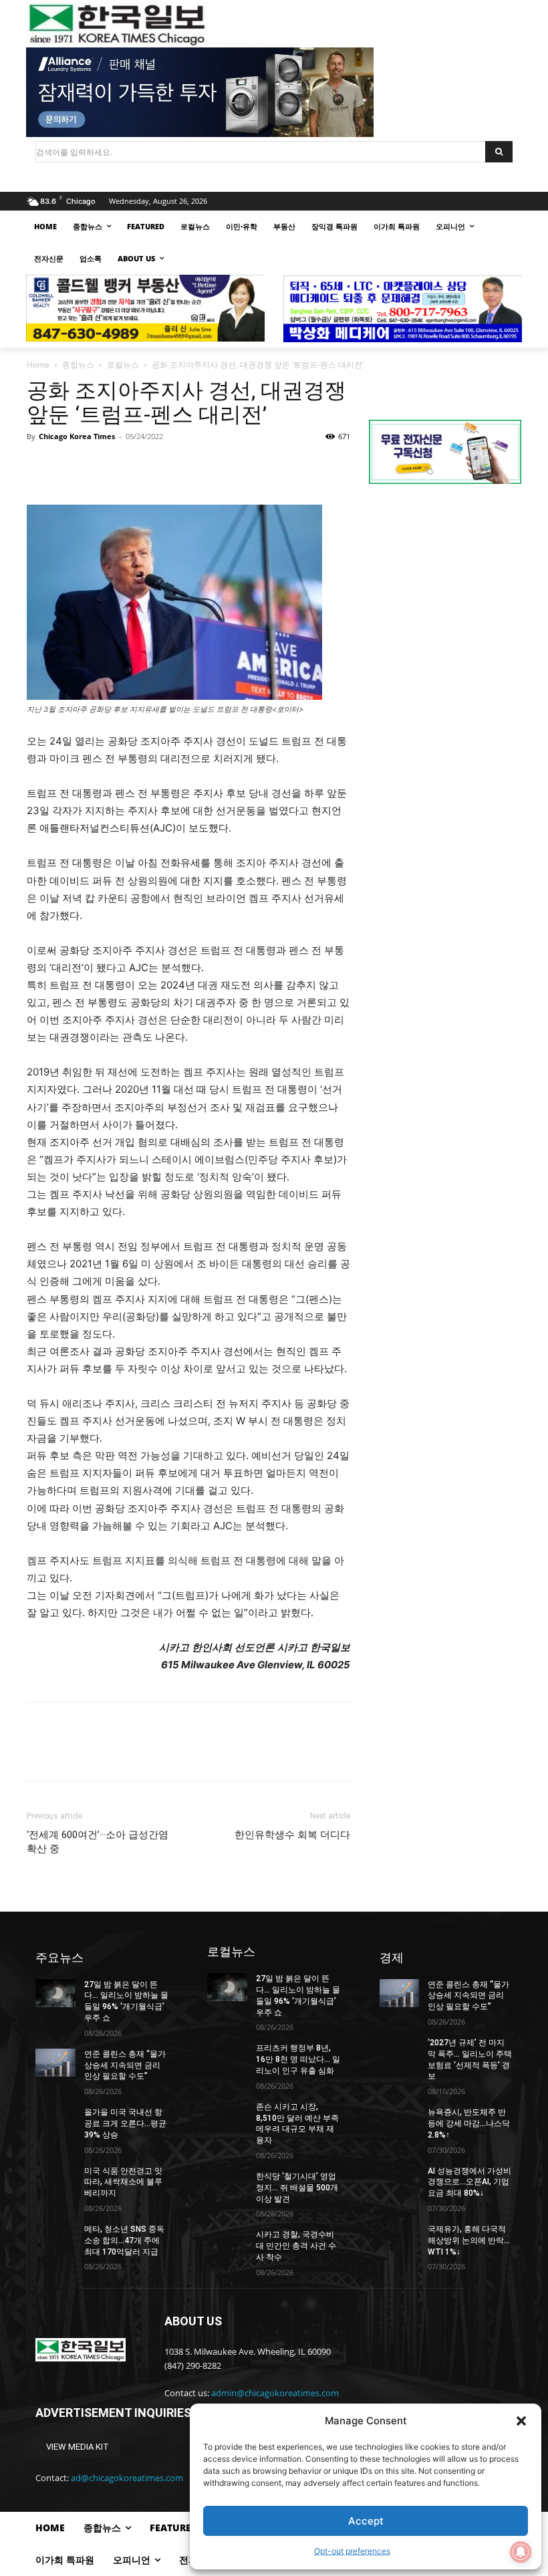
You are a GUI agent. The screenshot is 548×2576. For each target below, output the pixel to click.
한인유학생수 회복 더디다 (292, 1835)
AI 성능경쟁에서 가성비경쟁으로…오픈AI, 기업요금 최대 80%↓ (469, 2182)
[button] (521, 2421)
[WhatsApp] (132, 467)
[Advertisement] (445, 590)
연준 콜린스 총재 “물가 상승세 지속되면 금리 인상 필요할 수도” (125, 2065)
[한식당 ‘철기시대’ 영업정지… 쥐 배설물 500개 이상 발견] (227, 2185)
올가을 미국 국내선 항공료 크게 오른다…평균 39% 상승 (125, 2123)
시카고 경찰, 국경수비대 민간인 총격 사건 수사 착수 (296, 2246)
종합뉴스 (78, 365)
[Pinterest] (102, 467)
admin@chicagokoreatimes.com (275, 2393)
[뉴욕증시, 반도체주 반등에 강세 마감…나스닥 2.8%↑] (400, 2121)
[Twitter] (71, 467)
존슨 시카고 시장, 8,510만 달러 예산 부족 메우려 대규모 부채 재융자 (297, 2123)
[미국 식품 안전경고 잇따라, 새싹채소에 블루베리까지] (55, 2180)
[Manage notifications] (521, 2552)
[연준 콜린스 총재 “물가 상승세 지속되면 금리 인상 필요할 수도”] (55, 2063)
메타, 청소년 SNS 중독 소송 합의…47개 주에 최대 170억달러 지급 (124, 2240)
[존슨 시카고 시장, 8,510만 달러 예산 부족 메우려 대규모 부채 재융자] (227, 2115)
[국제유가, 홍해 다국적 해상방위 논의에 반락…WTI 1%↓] (400, 2238)
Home (38, 365)
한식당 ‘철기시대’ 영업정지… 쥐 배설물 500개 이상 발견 (297, 2188)
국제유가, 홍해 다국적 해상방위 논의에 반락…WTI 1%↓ (469, 2240)
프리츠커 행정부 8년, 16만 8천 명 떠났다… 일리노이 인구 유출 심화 (298, 2059)
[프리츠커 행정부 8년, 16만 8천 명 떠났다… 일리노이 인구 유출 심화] (227, 2057)
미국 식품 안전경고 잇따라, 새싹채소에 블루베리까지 (123, 2182)
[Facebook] (40, 467)
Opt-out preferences (352, 2551)
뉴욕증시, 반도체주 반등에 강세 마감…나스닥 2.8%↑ (469, 2123)
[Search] (499, 152)
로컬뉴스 (123, 365)
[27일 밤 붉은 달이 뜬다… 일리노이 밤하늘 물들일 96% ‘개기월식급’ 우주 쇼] (55, 1993)
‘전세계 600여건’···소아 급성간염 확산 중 (98, 1842)
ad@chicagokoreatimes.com (127, 2478)
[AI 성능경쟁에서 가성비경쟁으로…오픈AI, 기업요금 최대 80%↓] (400, 2180)
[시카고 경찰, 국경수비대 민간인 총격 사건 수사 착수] (227, 2243)
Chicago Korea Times (77, 436)
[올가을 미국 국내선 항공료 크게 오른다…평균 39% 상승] (55, 2121)
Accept (366, 2521)
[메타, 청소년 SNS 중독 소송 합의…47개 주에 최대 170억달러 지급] (55, 2238)
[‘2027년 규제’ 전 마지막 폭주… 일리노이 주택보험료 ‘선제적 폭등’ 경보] (400, 2051)
